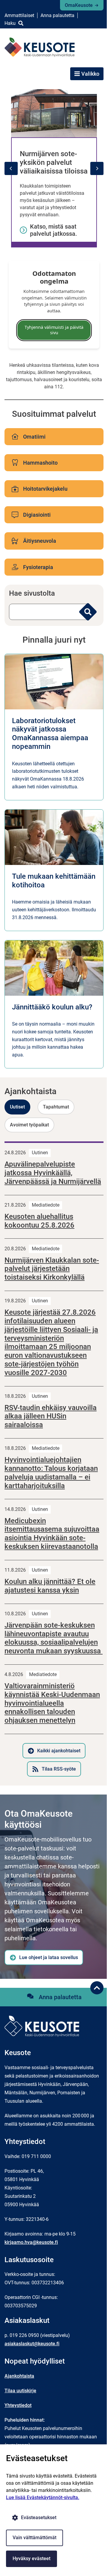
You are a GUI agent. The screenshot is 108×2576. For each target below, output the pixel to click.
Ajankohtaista (19, 2376)
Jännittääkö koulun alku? (52, 1007)
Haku (10, 23)
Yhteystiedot (18, 2405)
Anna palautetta (57, 15)
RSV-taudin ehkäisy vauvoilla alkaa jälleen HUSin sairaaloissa (51, 1416)
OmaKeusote (79, 5)
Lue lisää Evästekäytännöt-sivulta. (43, 2497)
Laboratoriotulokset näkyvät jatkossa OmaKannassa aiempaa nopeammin (50, 734)
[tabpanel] (54, 1459)
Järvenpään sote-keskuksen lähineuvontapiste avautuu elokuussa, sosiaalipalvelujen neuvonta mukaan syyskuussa (54, 1638)
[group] (54, 168)
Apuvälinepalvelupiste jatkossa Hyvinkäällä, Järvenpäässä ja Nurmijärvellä (53, 1173)
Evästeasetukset (39, 2518)
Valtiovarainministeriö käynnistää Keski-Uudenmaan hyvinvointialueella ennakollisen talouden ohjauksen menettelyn (52, 1703)
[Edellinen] (11, 168)
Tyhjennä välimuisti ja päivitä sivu (54, 330)
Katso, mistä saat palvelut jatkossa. (54, 230)
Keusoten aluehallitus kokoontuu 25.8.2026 (39, 1221)
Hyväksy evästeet (31, 2558)
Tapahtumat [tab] (56, 1107)
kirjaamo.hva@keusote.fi (31, 2242)
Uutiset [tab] (17, 1107)
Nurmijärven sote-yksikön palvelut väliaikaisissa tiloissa (54, 162)
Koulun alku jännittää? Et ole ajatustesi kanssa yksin (50, 1586)
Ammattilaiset (19, 15)
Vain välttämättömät (34, 2538)
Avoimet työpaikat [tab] (29, 1125)
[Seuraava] (97, 168)
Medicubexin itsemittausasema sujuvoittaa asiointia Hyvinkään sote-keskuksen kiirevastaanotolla (52, 1534)
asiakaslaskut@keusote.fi (32, 2344)
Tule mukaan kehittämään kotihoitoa (54, 881)
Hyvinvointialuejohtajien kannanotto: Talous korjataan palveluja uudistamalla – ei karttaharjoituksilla (51, 1473)
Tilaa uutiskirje (20, 2391)
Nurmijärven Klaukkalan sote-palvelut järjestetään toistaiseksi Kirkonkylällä (52, 1269)
